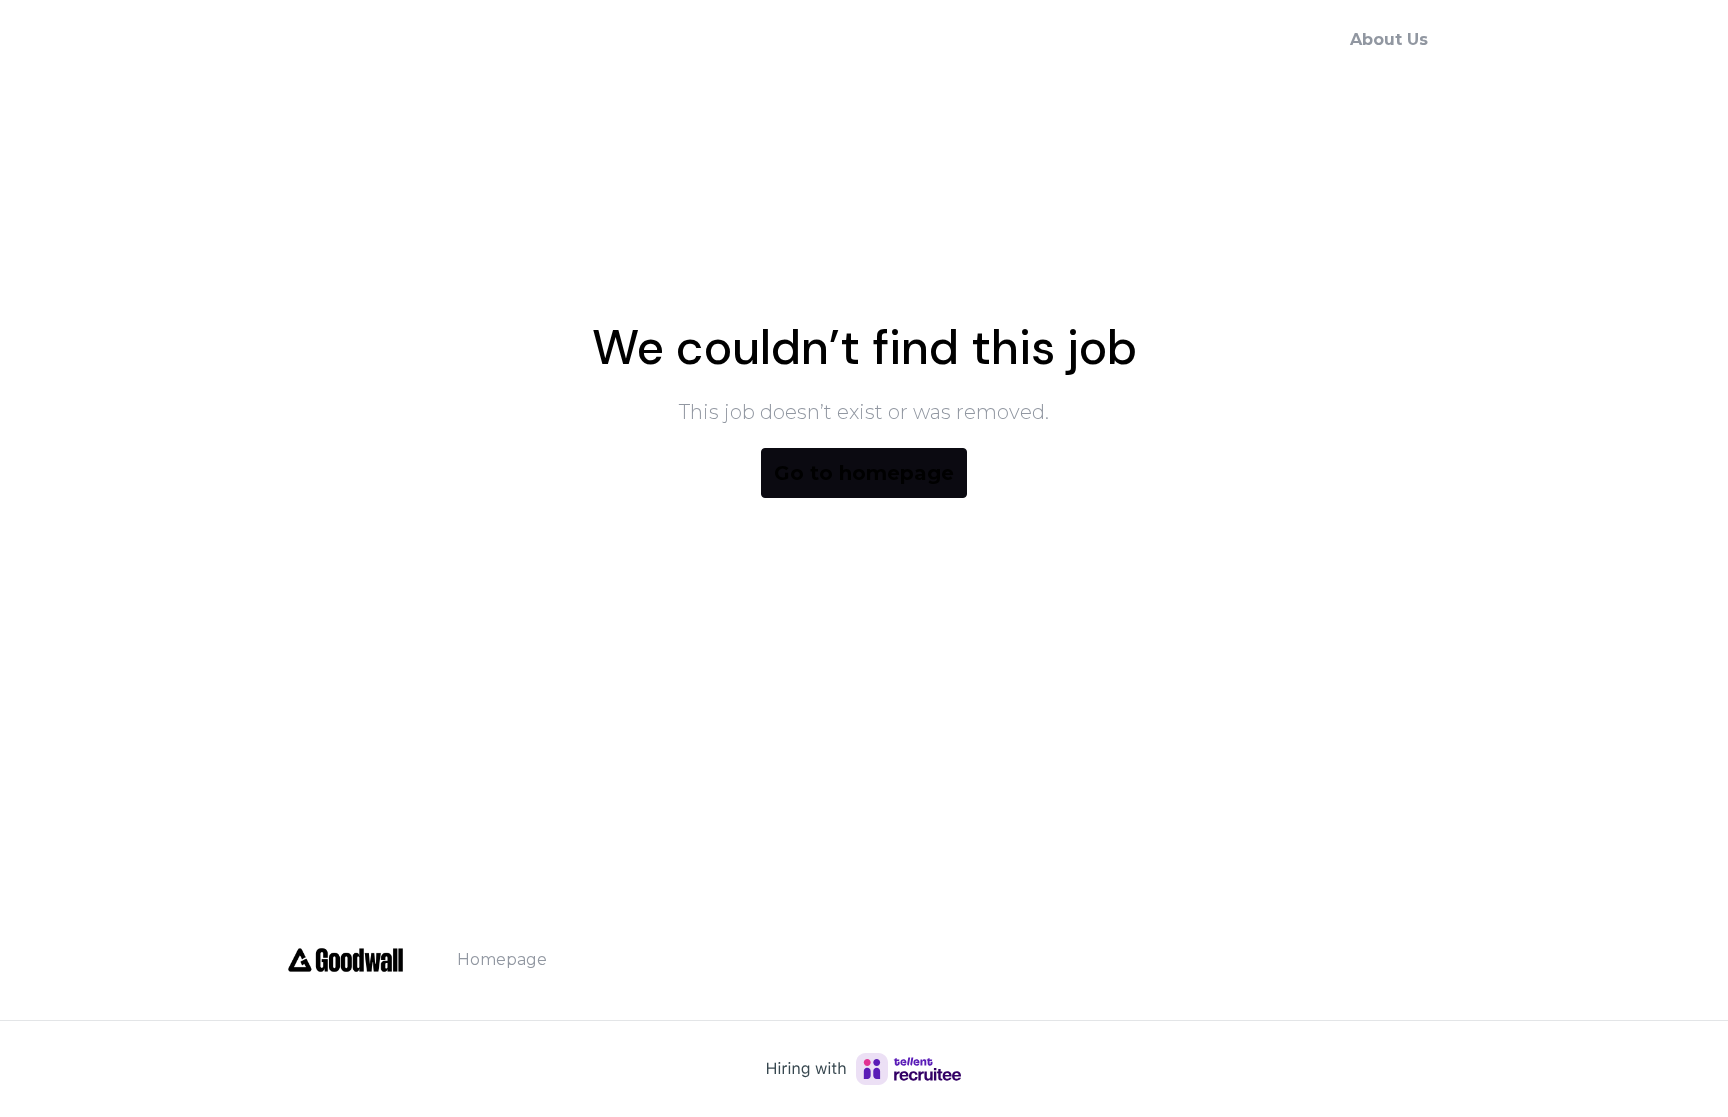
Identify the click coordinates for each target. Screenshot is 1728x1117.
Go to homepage (864, 473)
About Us (1389, 39)
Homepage (502, 959)
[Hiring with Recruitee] (864, 1069)
